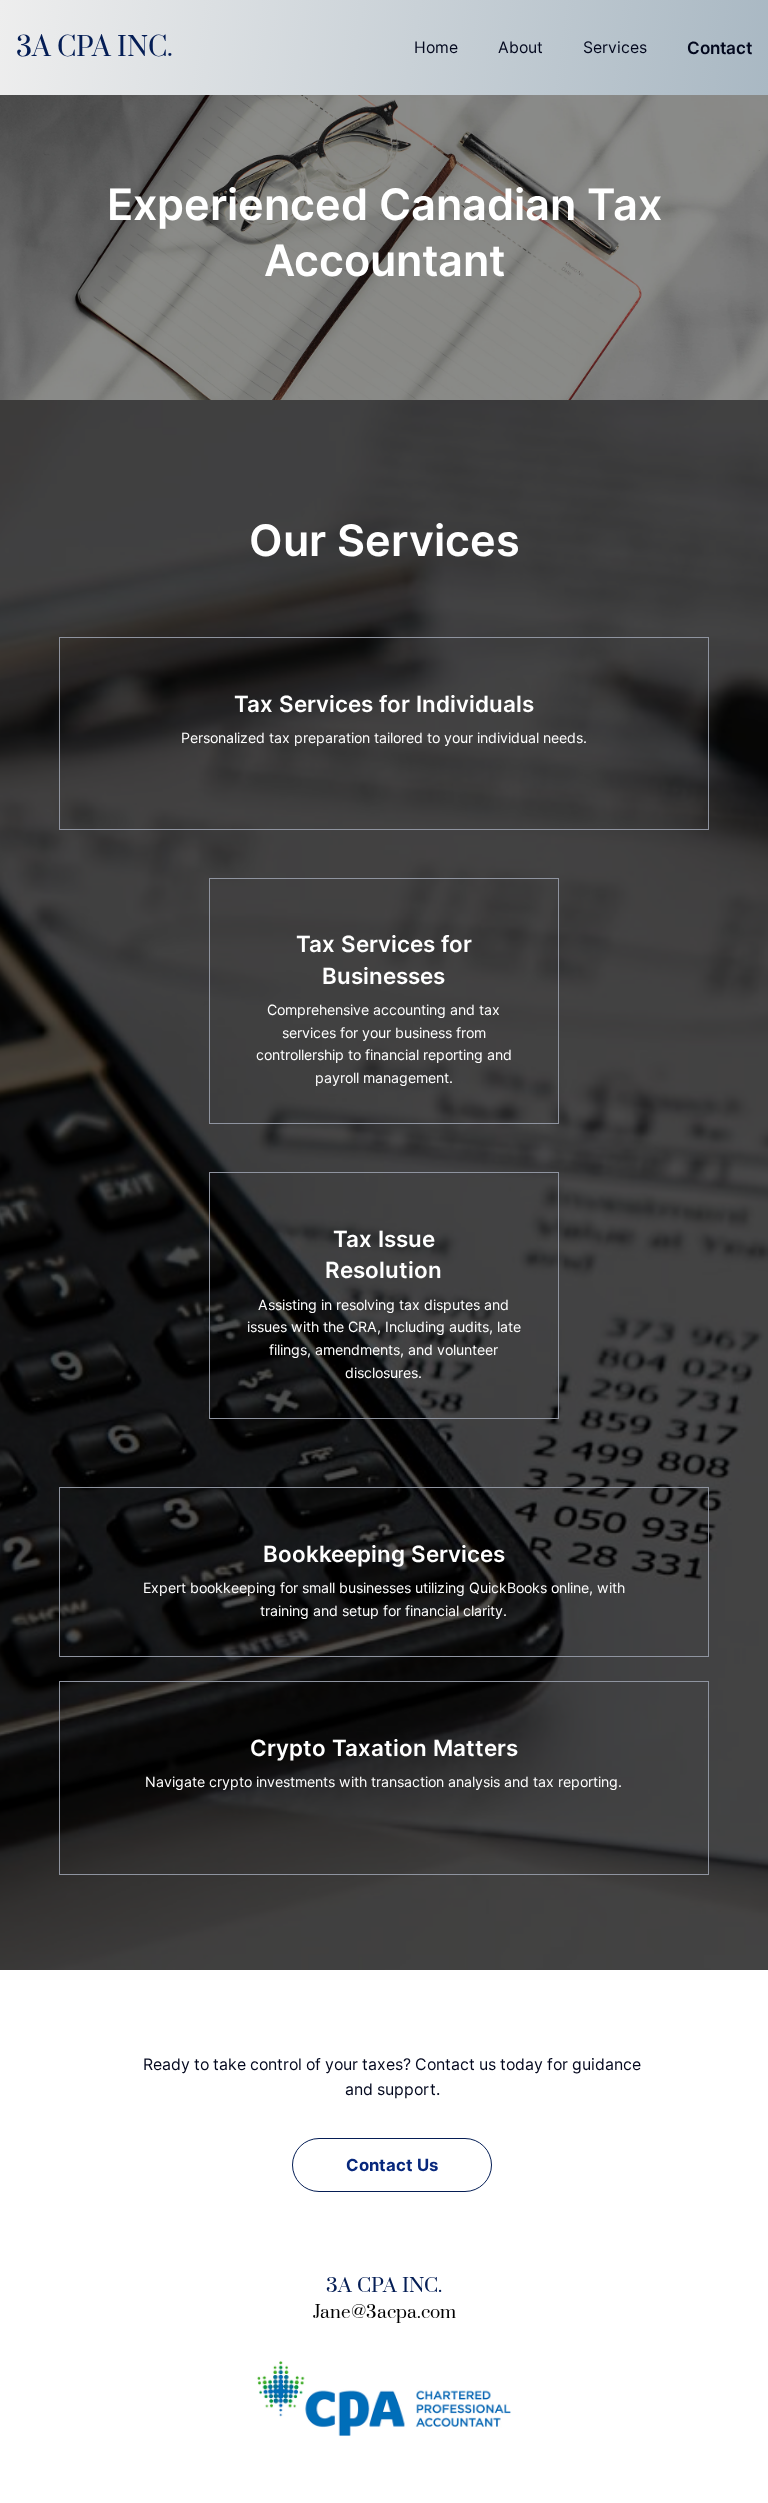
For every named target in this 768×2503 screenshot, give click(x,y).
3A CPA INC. (94, 47)
